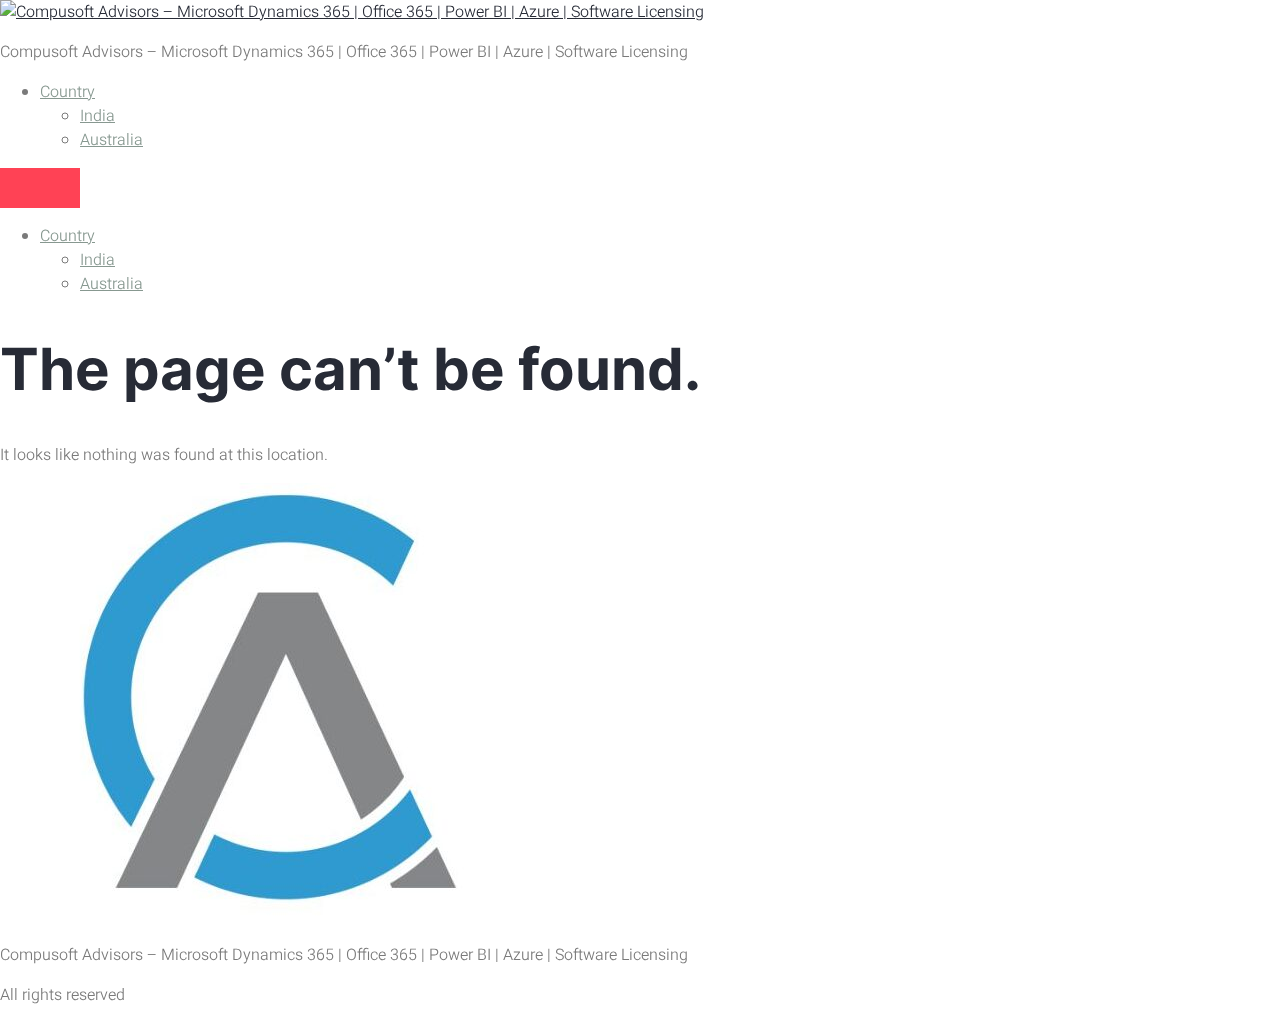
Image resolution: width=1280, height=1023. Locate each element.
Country (67, 92)
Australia (111, 140)
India (97, 116)
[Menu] (40, 188)
